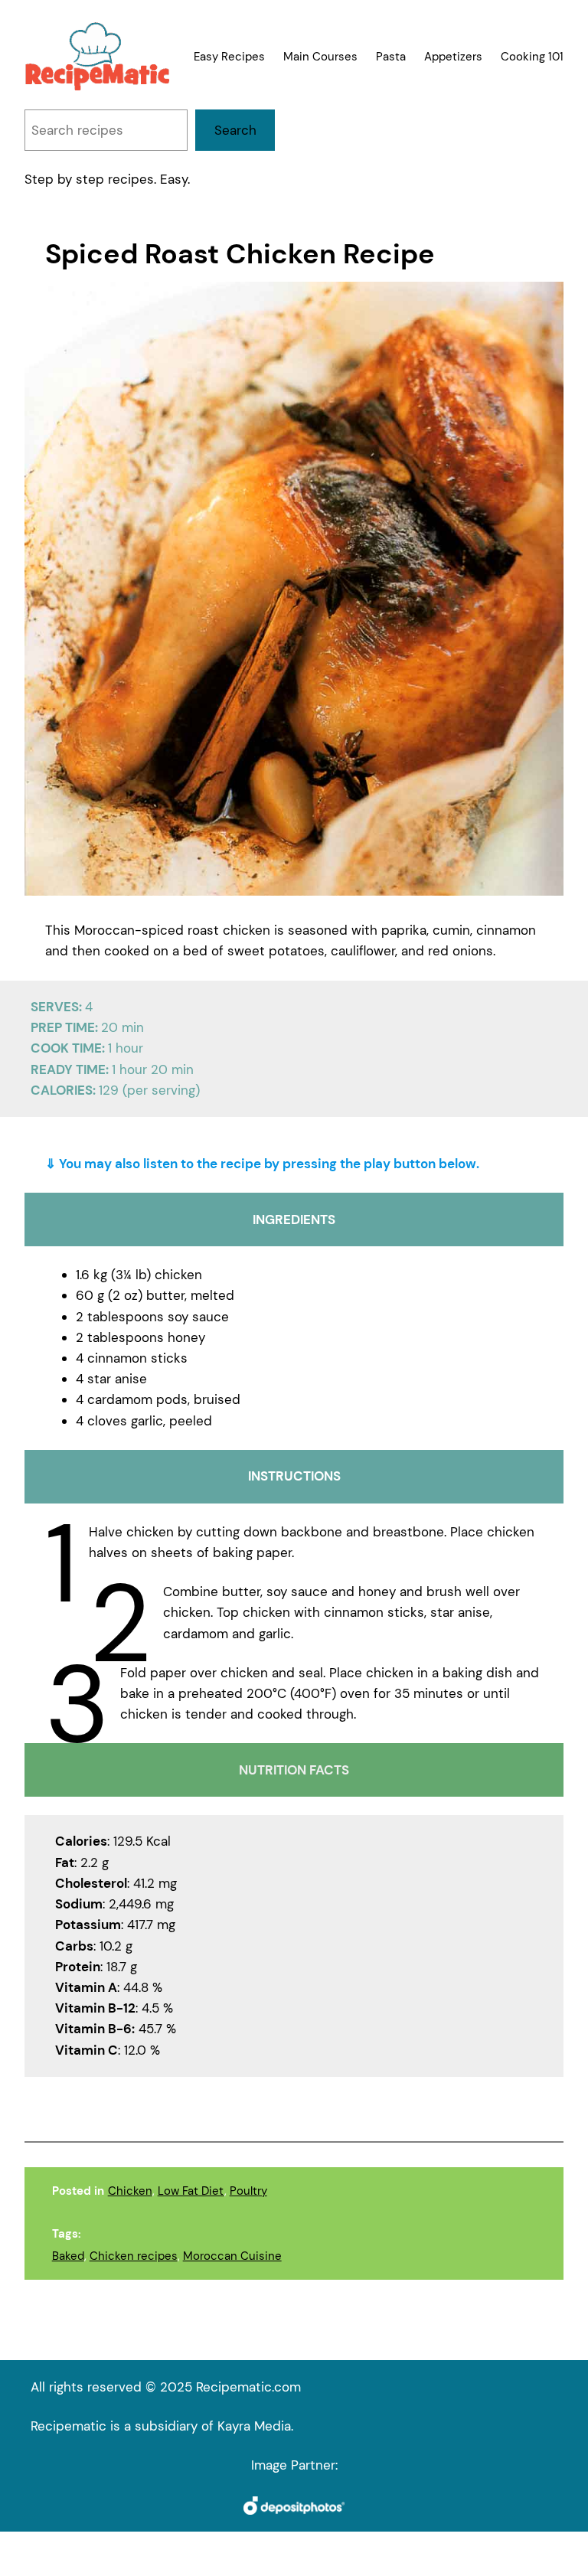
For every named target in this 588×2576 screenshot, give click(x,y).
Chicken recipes (134, 2256)
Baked (68, 2256)
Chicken (130, 2191)
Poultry (248, 2191)
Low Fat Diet (191, 2191)
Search (235, 130)
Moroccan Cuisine (232, 2256)
